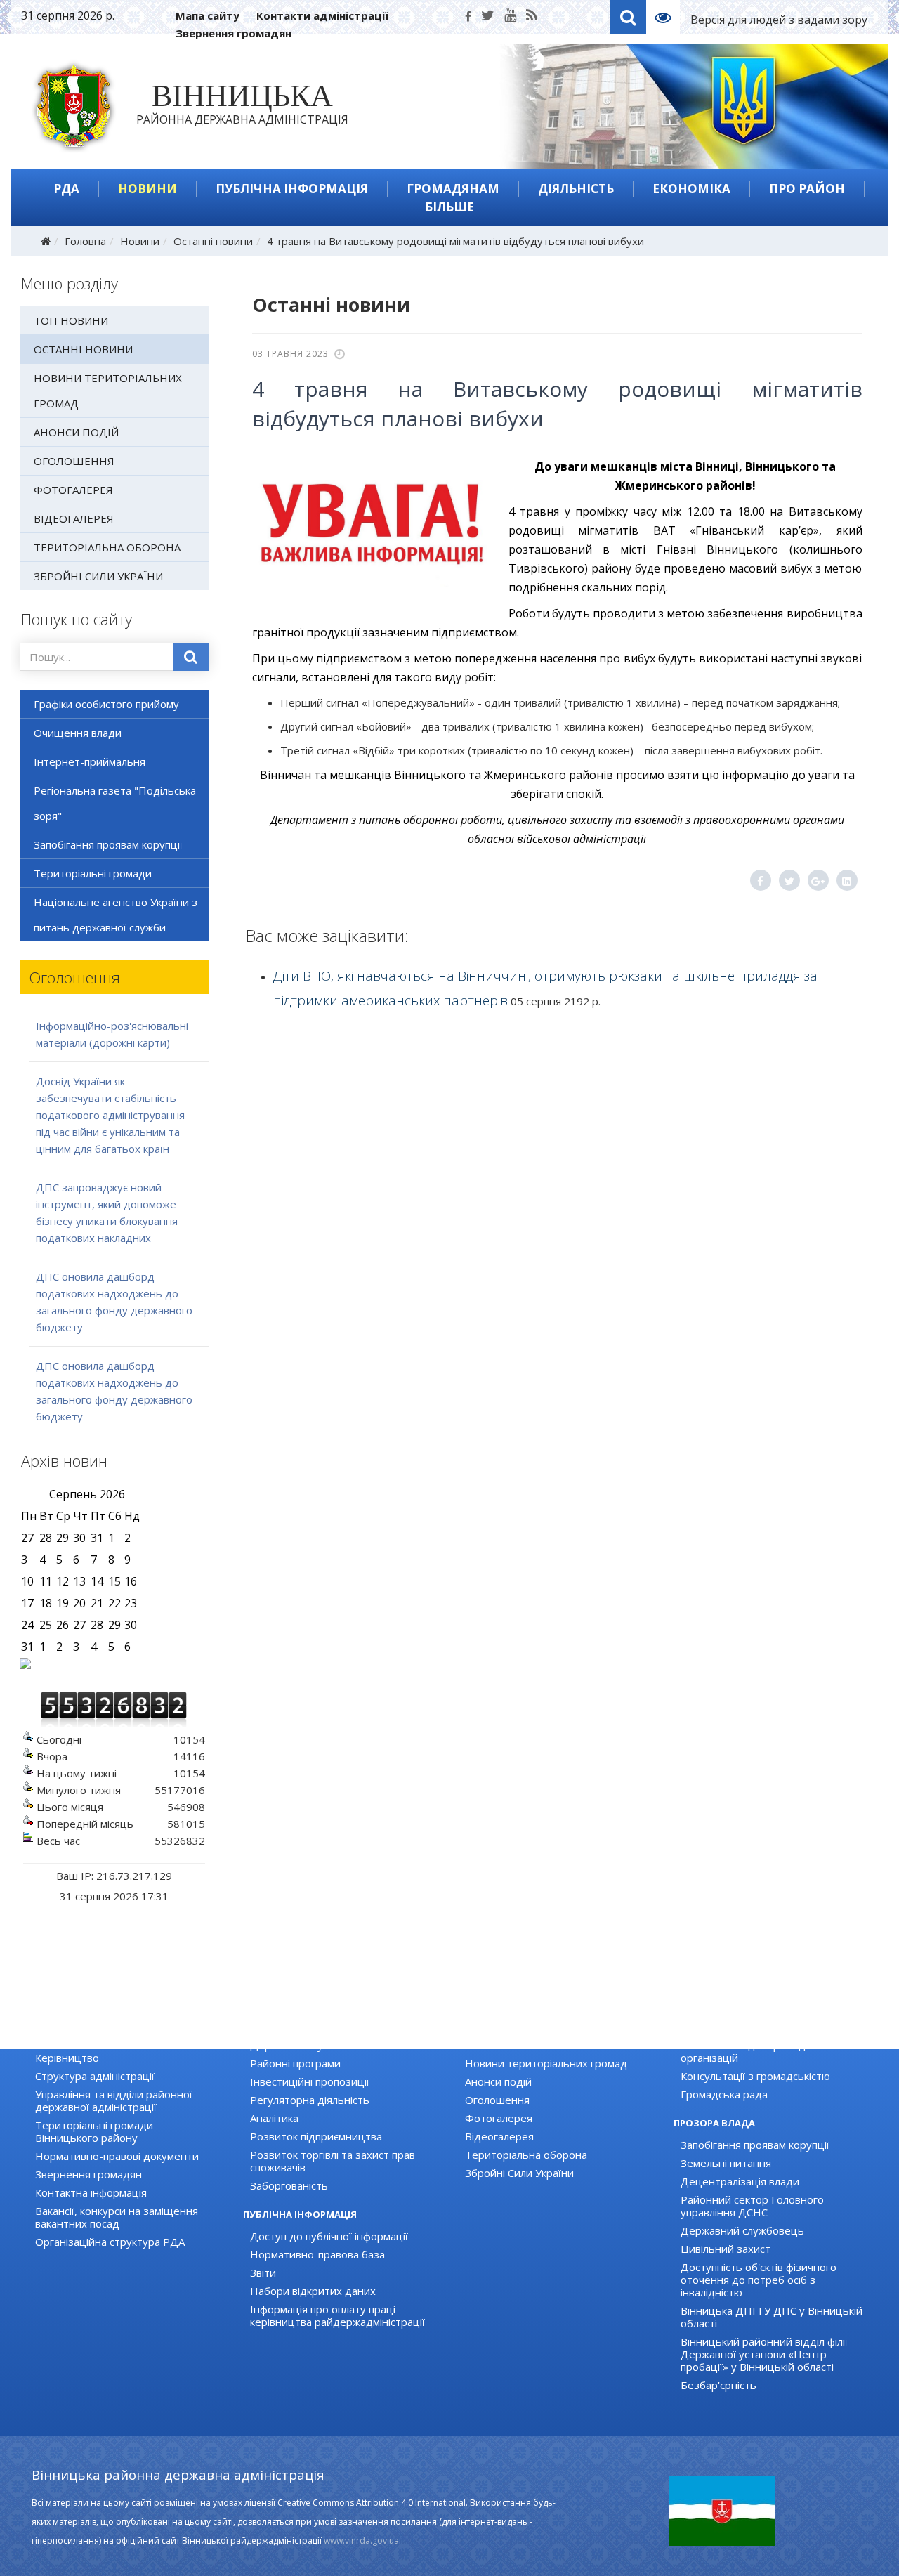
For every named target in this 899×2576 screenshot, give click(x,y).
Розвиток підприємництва (316, 2136)
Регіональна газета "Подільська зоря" (115, 803)
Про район (807, 189)
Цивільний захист (726, 2249)
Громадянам (453, 189)
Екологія (271, 2027)
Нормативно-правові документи (117, 2156)
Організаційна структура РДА (110, 2242)
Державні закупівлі (297, 2045)
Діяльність (576, 189)
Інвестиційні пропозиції (310, 2081)
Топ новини (71, 320)
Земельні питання (726, 2163)
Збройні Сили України (98, 576)
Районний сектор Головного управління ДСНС (752, 2206)
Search (628, 17)
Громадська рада (724, 2094)
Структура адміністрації (95, 2076)
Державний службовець (742, 2230)
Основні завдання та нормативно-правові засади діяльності (122, 2033)
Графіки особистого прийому (106, 704)
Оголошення (74, 461)
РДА (66, 189)
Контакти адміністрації (322, 15)
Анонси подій (76, 432)
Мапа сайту (208, 15)
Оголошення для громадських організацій (757, 2051)
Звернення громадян (234, 33)
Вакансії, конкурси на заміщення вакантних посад (117, 2217)
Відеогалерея (74, 518)
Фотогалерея (73, 490)
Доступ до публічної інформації (329, 2236)
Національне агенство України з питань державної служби (116, 915)
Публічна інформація (292, 189)
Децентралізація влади (740, 2181)
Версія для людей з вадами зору (779, 20)
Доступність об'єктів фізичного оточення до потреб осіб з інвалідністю (759, 2280)
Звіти (263, 2273)
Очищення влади (78, 733)
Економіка (691, 189)
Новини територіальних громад (108, 391)
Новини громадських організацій (764, 2027)
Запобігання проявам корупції (108, 844)
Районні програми (295, 2063)
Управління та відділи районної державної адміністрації (114, 2100)
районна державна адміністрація (242, 107)
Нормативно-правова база (317, 2254)
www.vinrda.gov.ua (361, 2541)
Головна (85, 241)
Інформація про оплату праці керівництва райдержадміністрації (337, 2315)
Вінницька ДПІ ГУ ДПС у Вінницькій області (772, 2317)
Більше (449, 207)
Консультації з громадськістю (755, 2076)
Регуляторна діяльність (310, 2100)
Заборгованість (289, 2185)
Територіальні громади (93, 873)
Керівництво (67, 2058)
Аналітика (274, 2118)
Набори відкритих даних (313, 2291)
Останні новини (213, 241)
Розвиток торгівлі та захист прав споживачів (333, 2161)
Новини (147, 189)
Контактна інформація (91, 2192)
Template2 (668, 17)
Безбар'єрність (718, 2385)
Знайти (191, 657)
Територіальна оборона (107, 547)
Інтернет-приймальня (90, 761)
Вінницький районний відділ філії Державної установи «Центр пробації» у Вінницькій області (764, 2354)
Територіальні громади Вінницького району (94, 2131)
